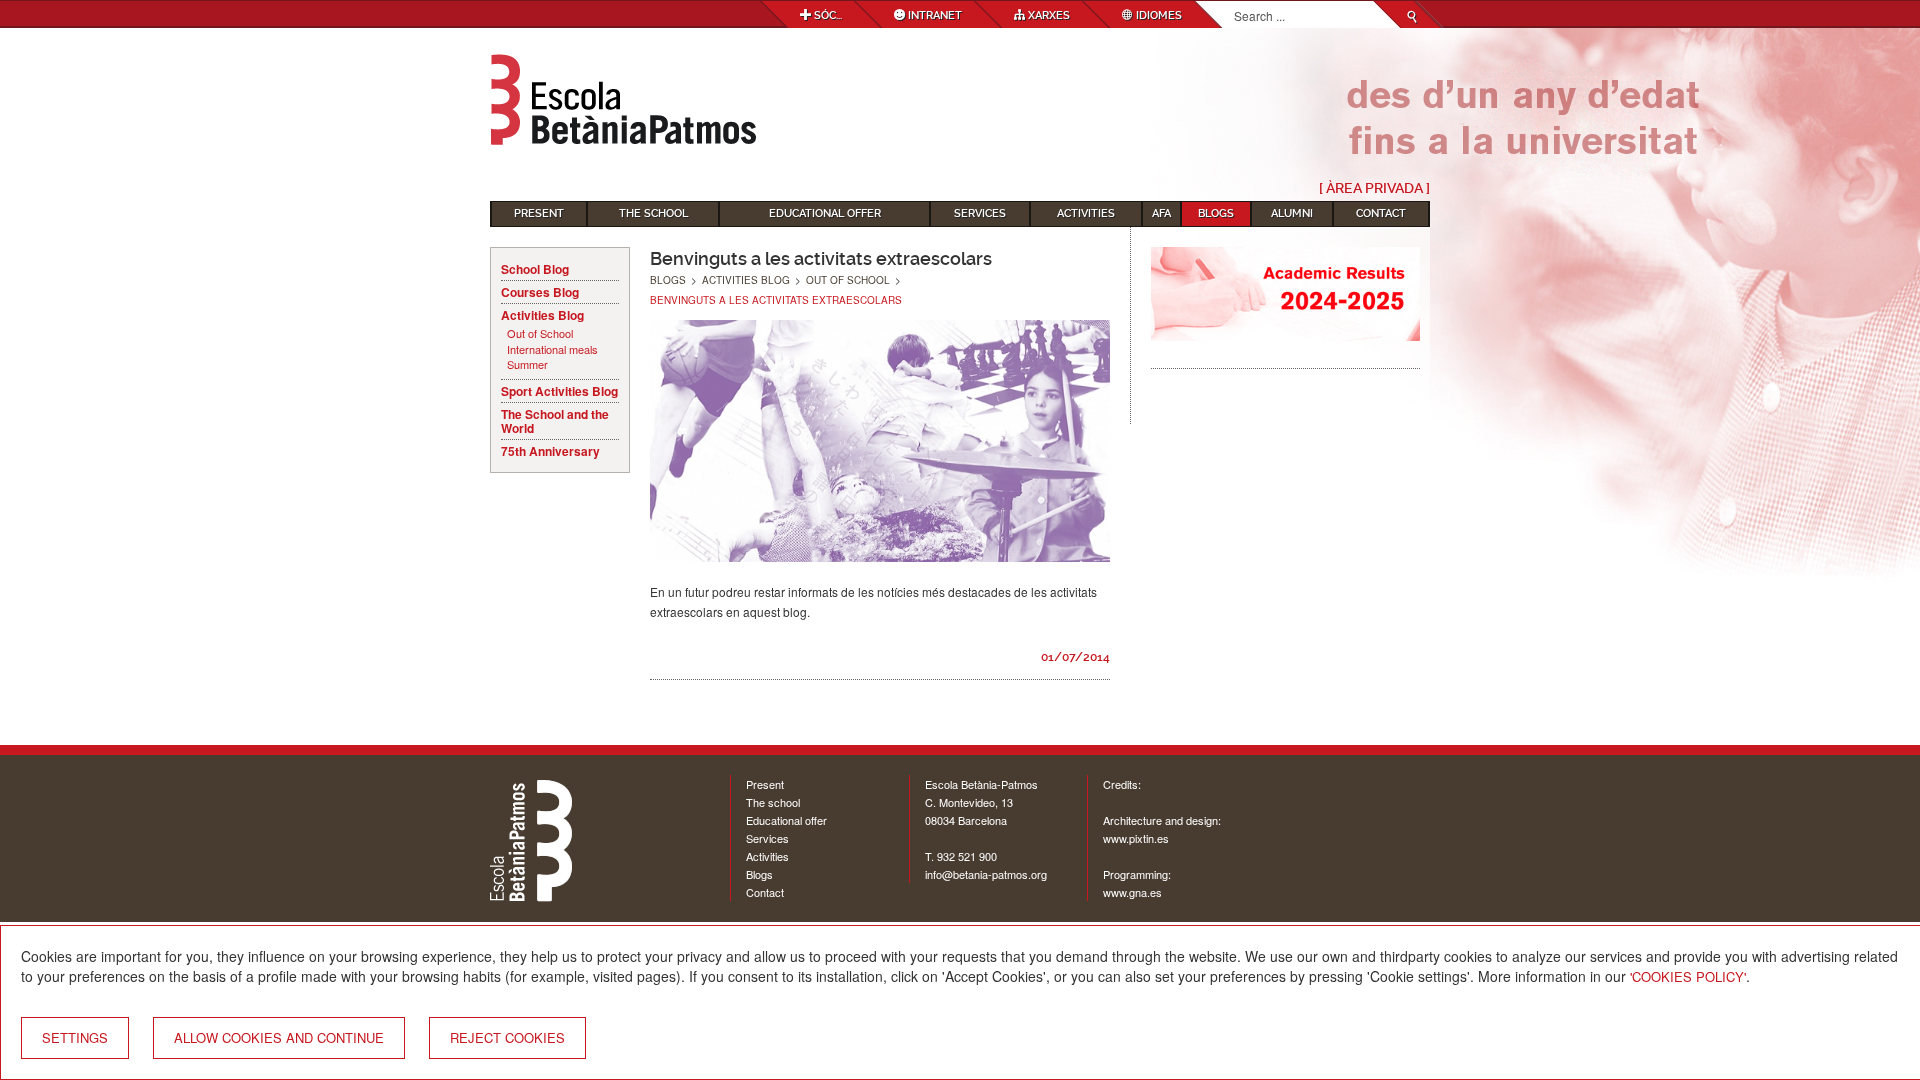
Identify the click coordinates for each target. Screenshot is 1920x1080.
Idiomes (1157, 15)
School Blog (535, 269)
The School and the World (555, 421)
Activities (1086, 213)
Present (539, 213)
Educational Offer (825, 213)
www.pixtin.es (1136, 838)
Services (980, 213)
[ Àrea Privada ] (1374, 188)
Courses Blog (540, 292)
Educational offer (786, 820)
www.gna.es (1132, 892)
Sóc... (826, 15)
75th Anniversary (550, 451)
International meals (552, 349)
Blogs (1216, 213)
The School (653, 213)
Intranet (933, 15)
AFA (1161, 213)
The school (773, 802)
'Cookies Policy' (1688, 976)
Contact (1381, 213)
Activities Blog (542, 315)
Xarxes (1047, 15)
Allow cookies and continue (279, 1037)
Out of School (540, 333)
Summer (527, 364)
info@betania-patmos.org (986, 874)
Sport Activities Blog (559, 391)
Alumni (1292, 213)
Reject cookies (507, 1037)
